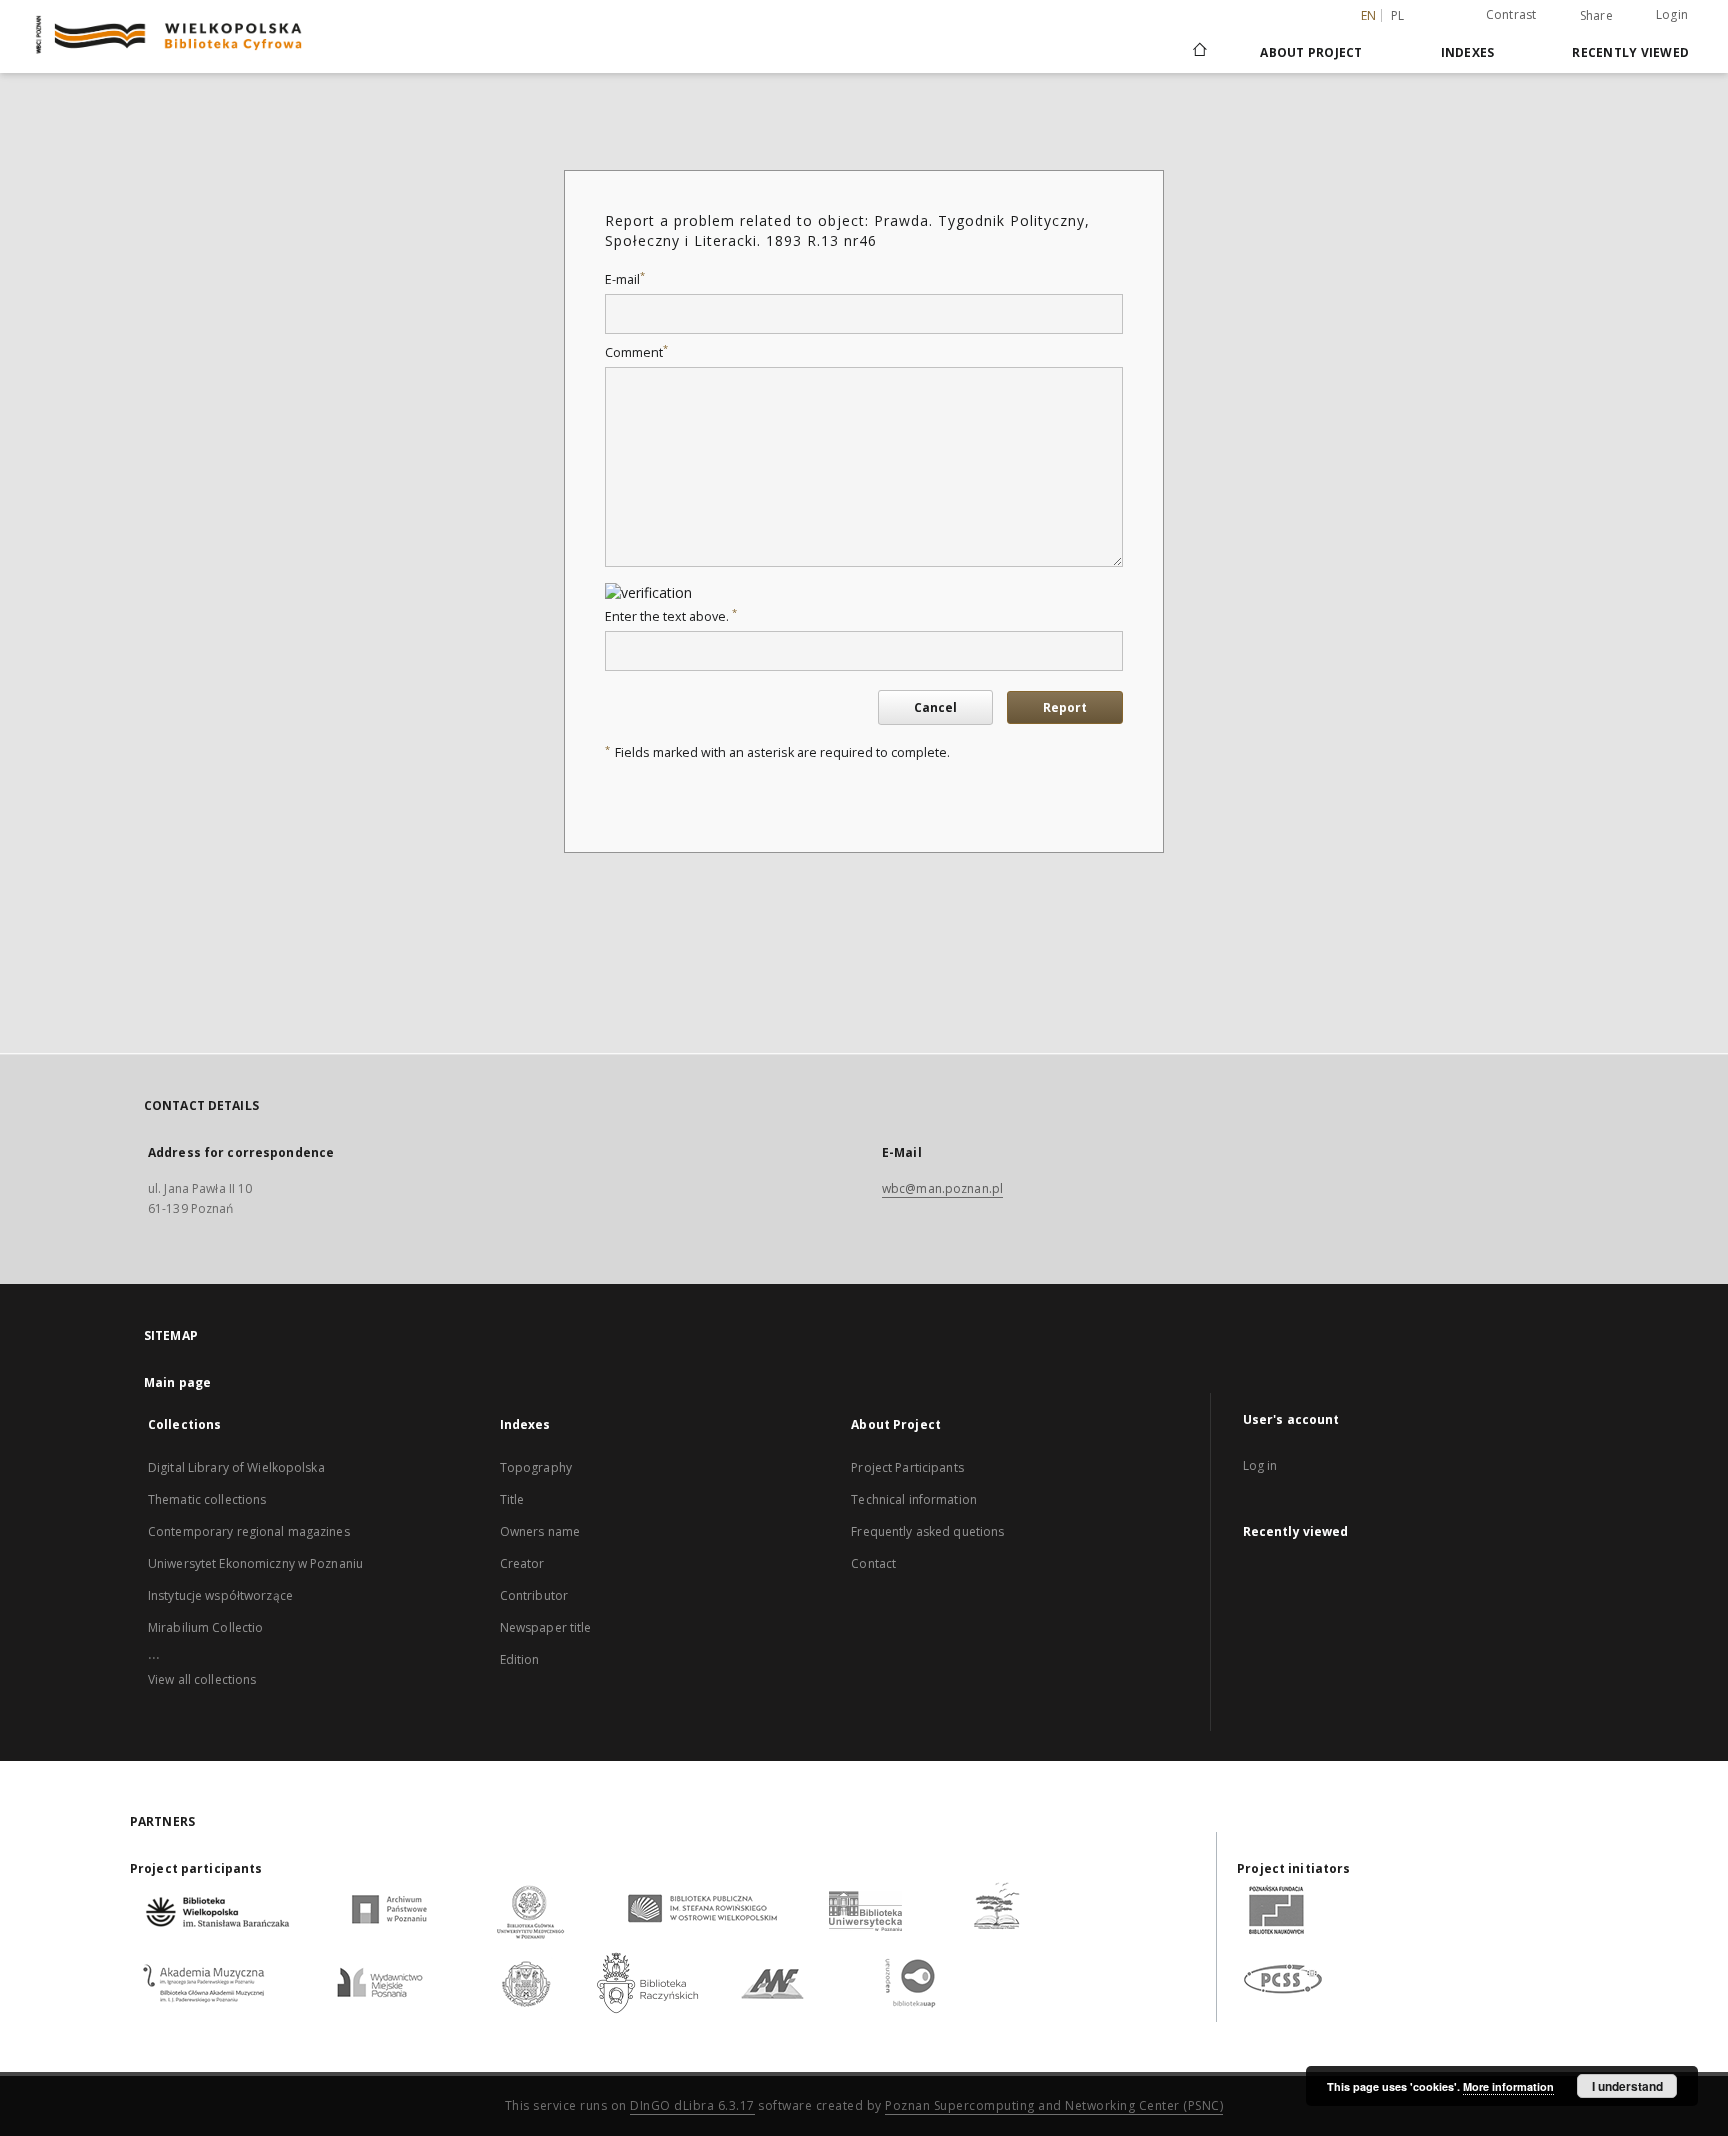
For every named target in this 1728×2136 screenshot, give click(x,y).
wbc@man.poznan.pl (942, 1188)
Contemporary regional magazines (249, 1531)
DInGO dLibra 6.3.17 (692, 2105)
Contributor (534, 1595)
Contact (873, 1563)
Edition (520, 1659)
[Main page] (1198, 52)
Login (1672, 14)
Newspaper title (546, 1627)
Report (1065, 707)
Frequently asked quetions (927, 1531)
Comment (636, 352)
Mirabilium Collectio (205, 1627)
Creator (522, 1563)
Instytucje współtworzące (220, 1595)
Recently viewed (1630, 52)
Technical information (914, 1499)
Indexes (1468, 52)
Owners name (540, 1531)
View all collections (202, 1679)
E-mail (625, 279)
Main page (177, 1382)
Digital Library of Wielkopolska (236, 1467)
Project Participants (907, 1467)
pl (1398, 15)
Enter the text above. (671, 616)
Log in (1260, 1465)
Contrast (1511, 14)
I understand (1627, 2086)
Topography (536, 1467)
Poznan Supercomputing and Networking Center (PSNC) (1054, 2105)
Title (512, 1499)
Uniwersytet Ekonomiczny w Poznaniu (255, 1563)
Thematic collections (207, 1499)
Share (1596, 16)
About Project (1311, 52)
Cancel (935, 707)
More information (1508, 2086)
